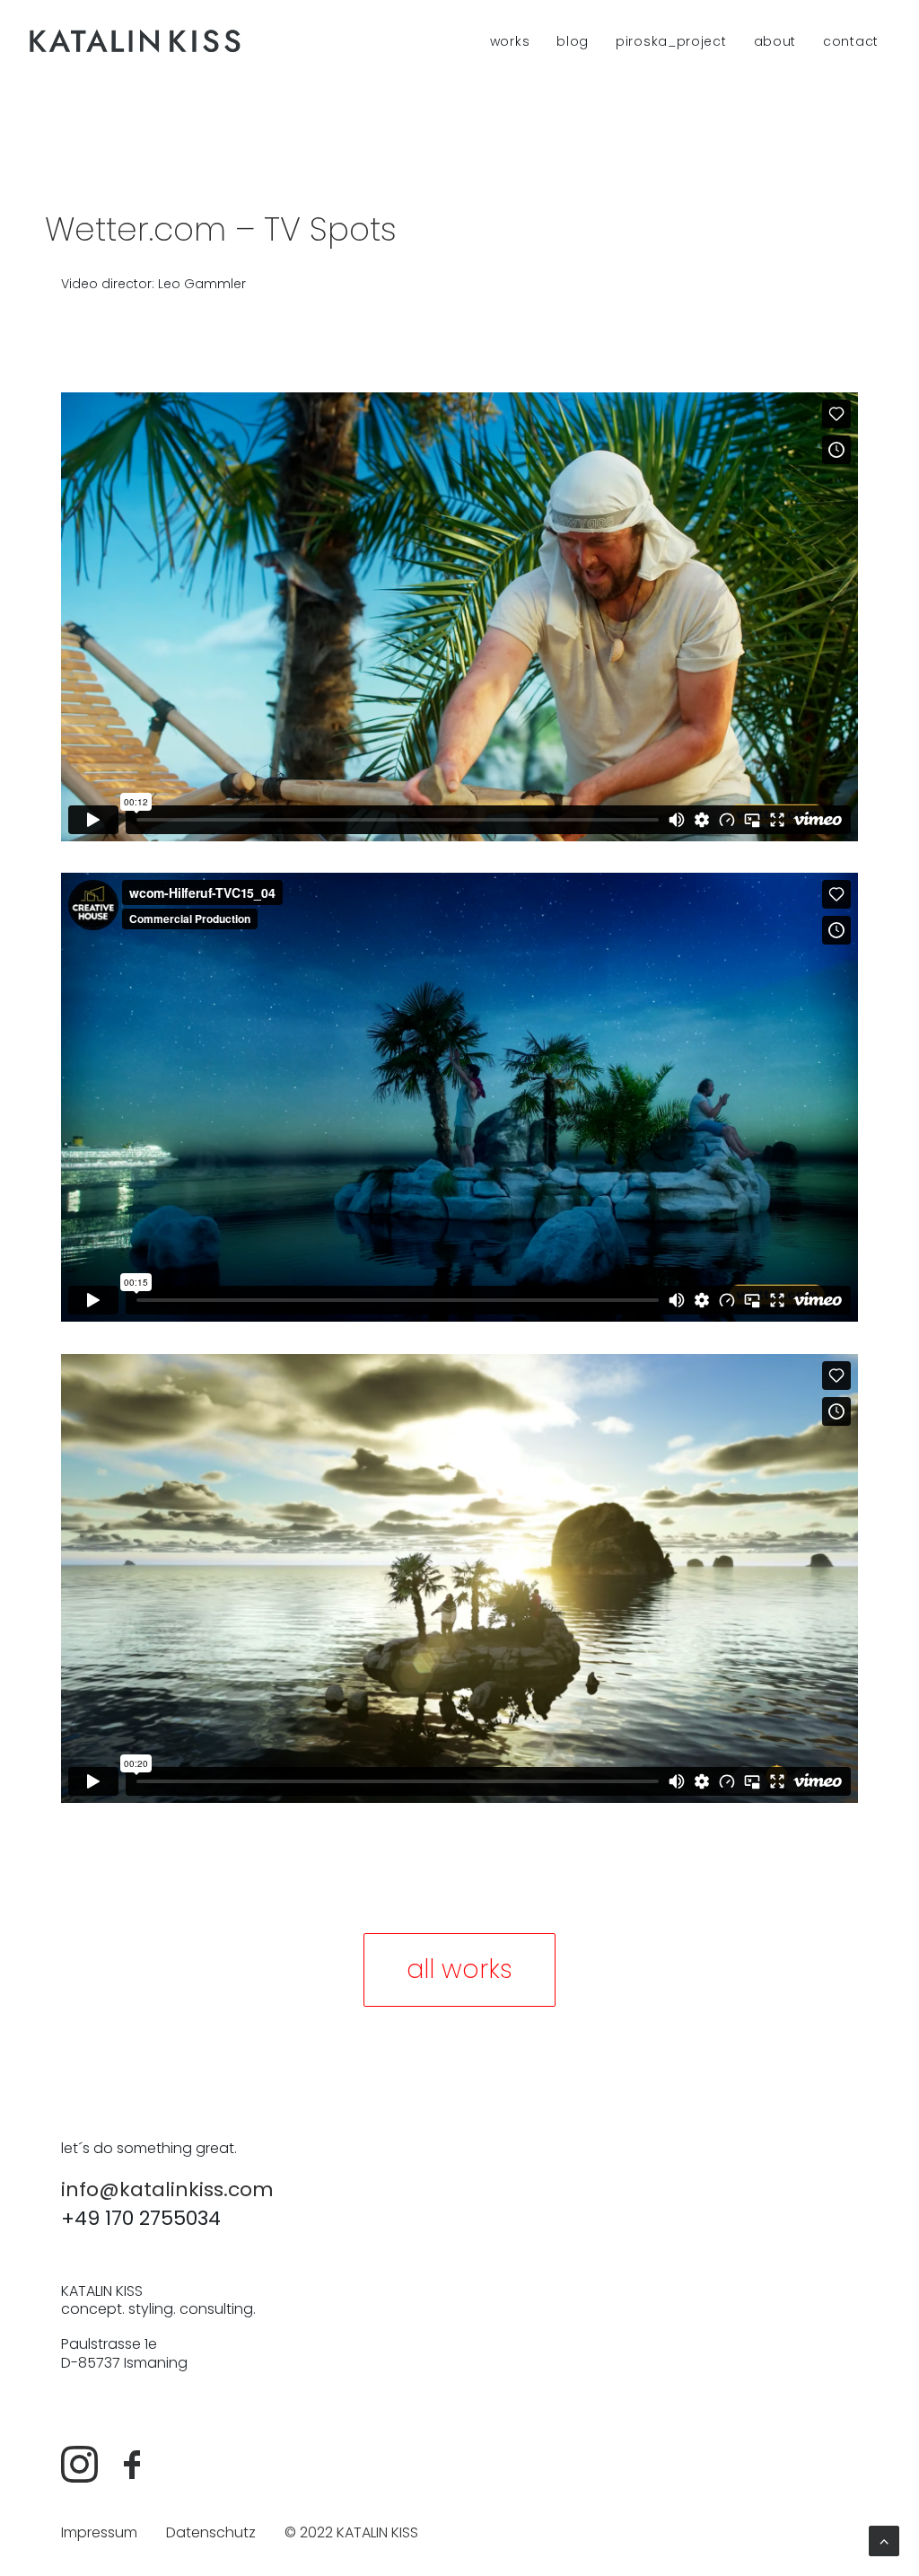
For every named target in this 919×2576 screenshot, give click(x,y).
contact (851, 41)
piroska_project (671, 41)
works (510, 41)
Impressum (99, 2532)
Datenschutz (211, 2532)
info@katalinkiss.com (167, 2189)
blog (573, 41)
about (775, 41)
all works (459, 1969)
